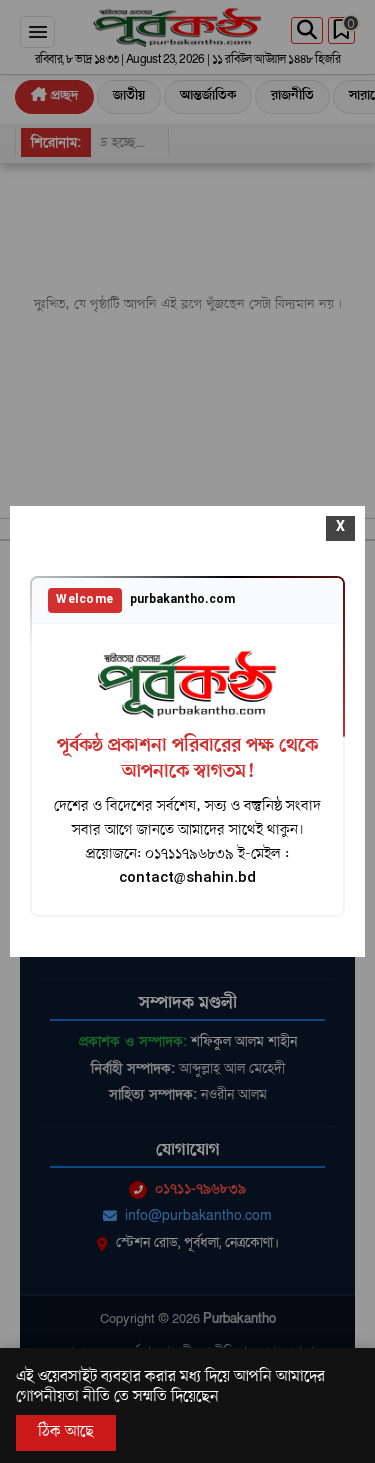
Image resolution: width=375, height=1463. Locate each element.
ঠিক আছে (66, 1432)
